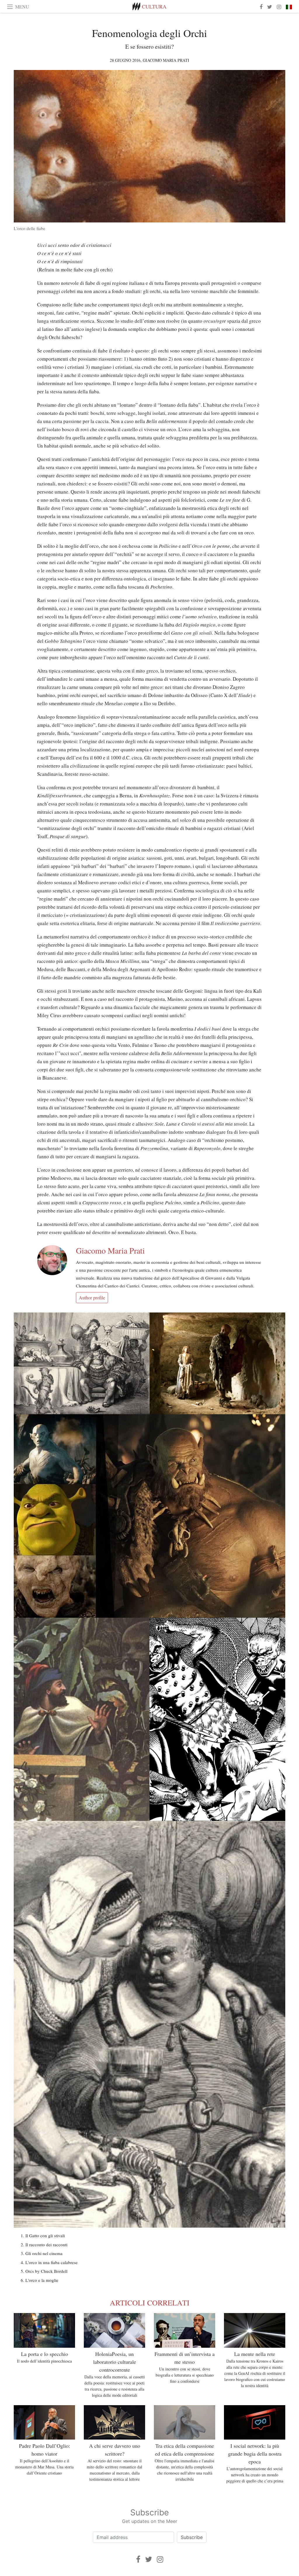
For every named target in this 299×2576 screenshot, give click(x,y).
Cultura (154, 6)
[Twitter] (149, 2559)
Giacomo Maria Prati (166, 60)
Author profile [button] (92, 1297)
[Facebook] (138, 2559)
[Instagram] (160, 2559)
